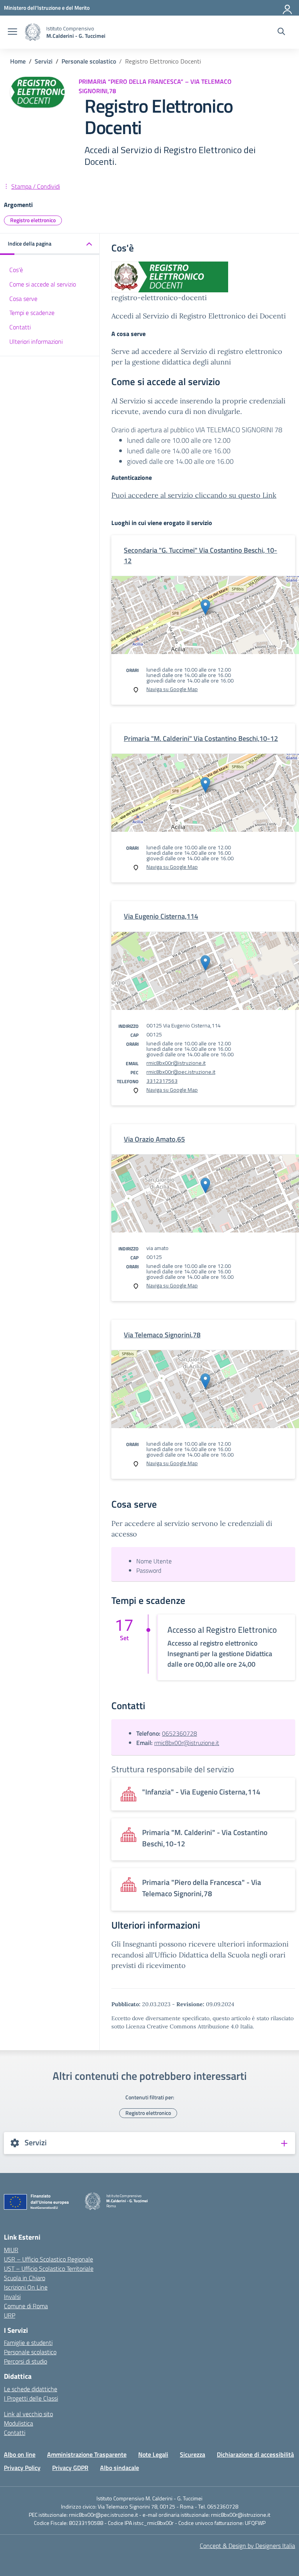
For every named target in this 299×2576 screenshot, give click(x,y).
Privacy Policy (22, 2468)
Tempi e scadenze (32, 313)
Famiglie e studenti (28, 2343)
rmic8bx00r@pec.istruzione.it (181, 1072)
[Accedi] (288, 8)
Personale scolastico (30, 2352)
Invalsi (12, 2297)
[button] (50, 244)
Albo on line (20, 2454)
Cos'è (16, 270)
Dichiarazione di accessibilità (255, 2454)
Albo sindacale (120, 2468)
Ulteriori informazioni (36, 341)
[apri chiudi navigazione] (12, 32)
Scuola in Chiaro (25, 2278)
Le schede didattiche (31, 2389)
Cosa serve (23, 299)
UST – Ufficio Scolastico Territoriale (49, 2268)
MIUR (11, 2250)
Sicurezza (193, 2454)
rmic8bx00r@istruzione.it (176, 1063)
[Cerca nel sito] (281, 32)
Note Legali (153, 2454)
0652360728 (179, 1733)
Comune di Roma (26, 2306)
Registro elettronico (33, 220)
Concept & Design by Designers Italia (247, 2546)
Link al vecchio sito (28, 2414)
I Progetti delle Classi (31, 2398)
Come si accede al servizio (43, 284)
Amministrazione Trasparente (87, 2454)
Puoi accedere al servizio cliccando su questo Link (194, 495)
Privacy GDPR (70, 2468)
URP (10, 2315)
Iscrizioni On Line (26, 2287)
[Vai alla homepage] (33, 32)
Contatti (20, 327)
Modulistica (18, 2423)
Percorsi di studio (26, 2361)
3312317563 (162, 1081)
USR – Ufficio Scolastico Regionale (48, 2259)
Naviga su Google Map (172, 689)
